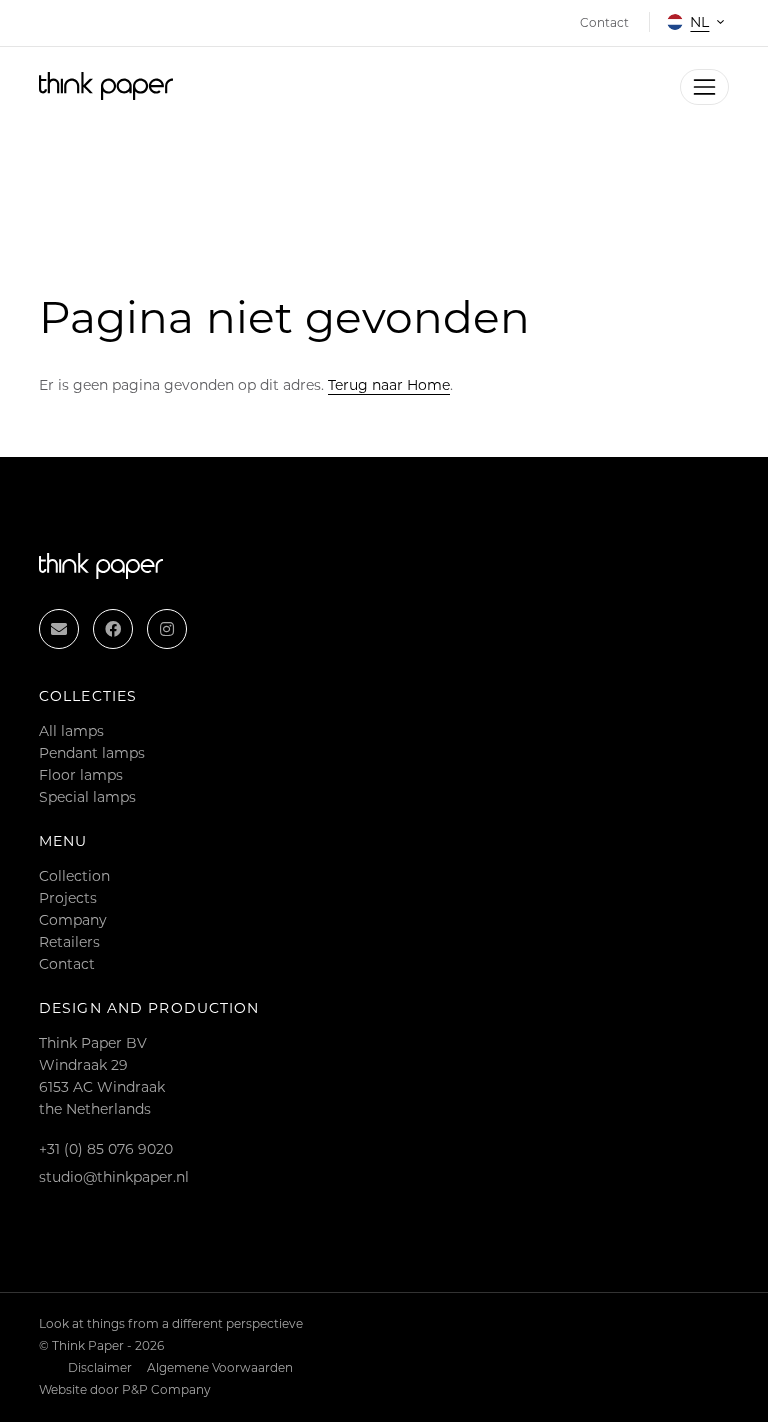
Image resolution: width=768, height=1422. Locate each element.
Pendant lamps (92, 753)
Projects (68, 898)
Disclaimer (100, 1367)
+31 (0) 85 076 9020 (106, 1149)
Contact (67, 964)
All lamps (71, 731)
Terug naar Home (389, 385)
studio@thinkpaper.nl (114, 1177)
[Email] (59, 629)
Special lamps (87, 797)
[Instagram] (167, 629)
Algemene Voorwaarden (220, 1367)
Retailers (69, 942)
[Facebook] (113, 629)
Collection (74, 876)
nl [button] (699, 22)
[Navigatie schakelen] (704, 86)
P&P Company (166, 1389)
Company (73, 920)
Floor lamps (81, 775)
